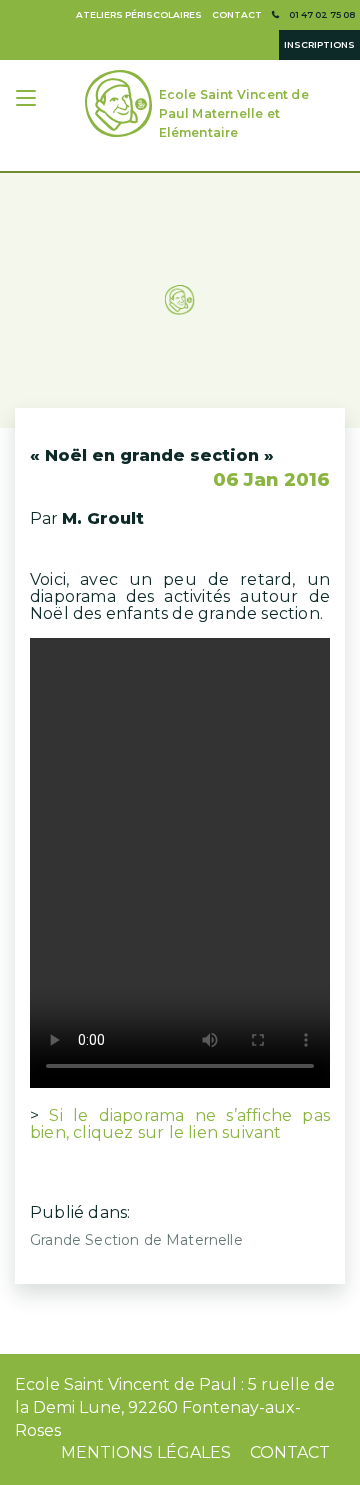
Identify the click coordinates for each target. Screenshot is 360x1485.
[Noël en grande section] (180, 274)
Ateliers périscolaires (139, 14)
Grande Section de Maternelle (136, 1240)
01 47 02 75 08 (322, 14)
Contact (237, 14)
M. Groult (103, 518)
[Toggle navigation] (28, 100)
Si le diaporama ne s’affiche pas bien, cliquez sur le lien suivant (180, 1124)
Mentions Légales (146, 1452)
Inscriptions (319, 44)
